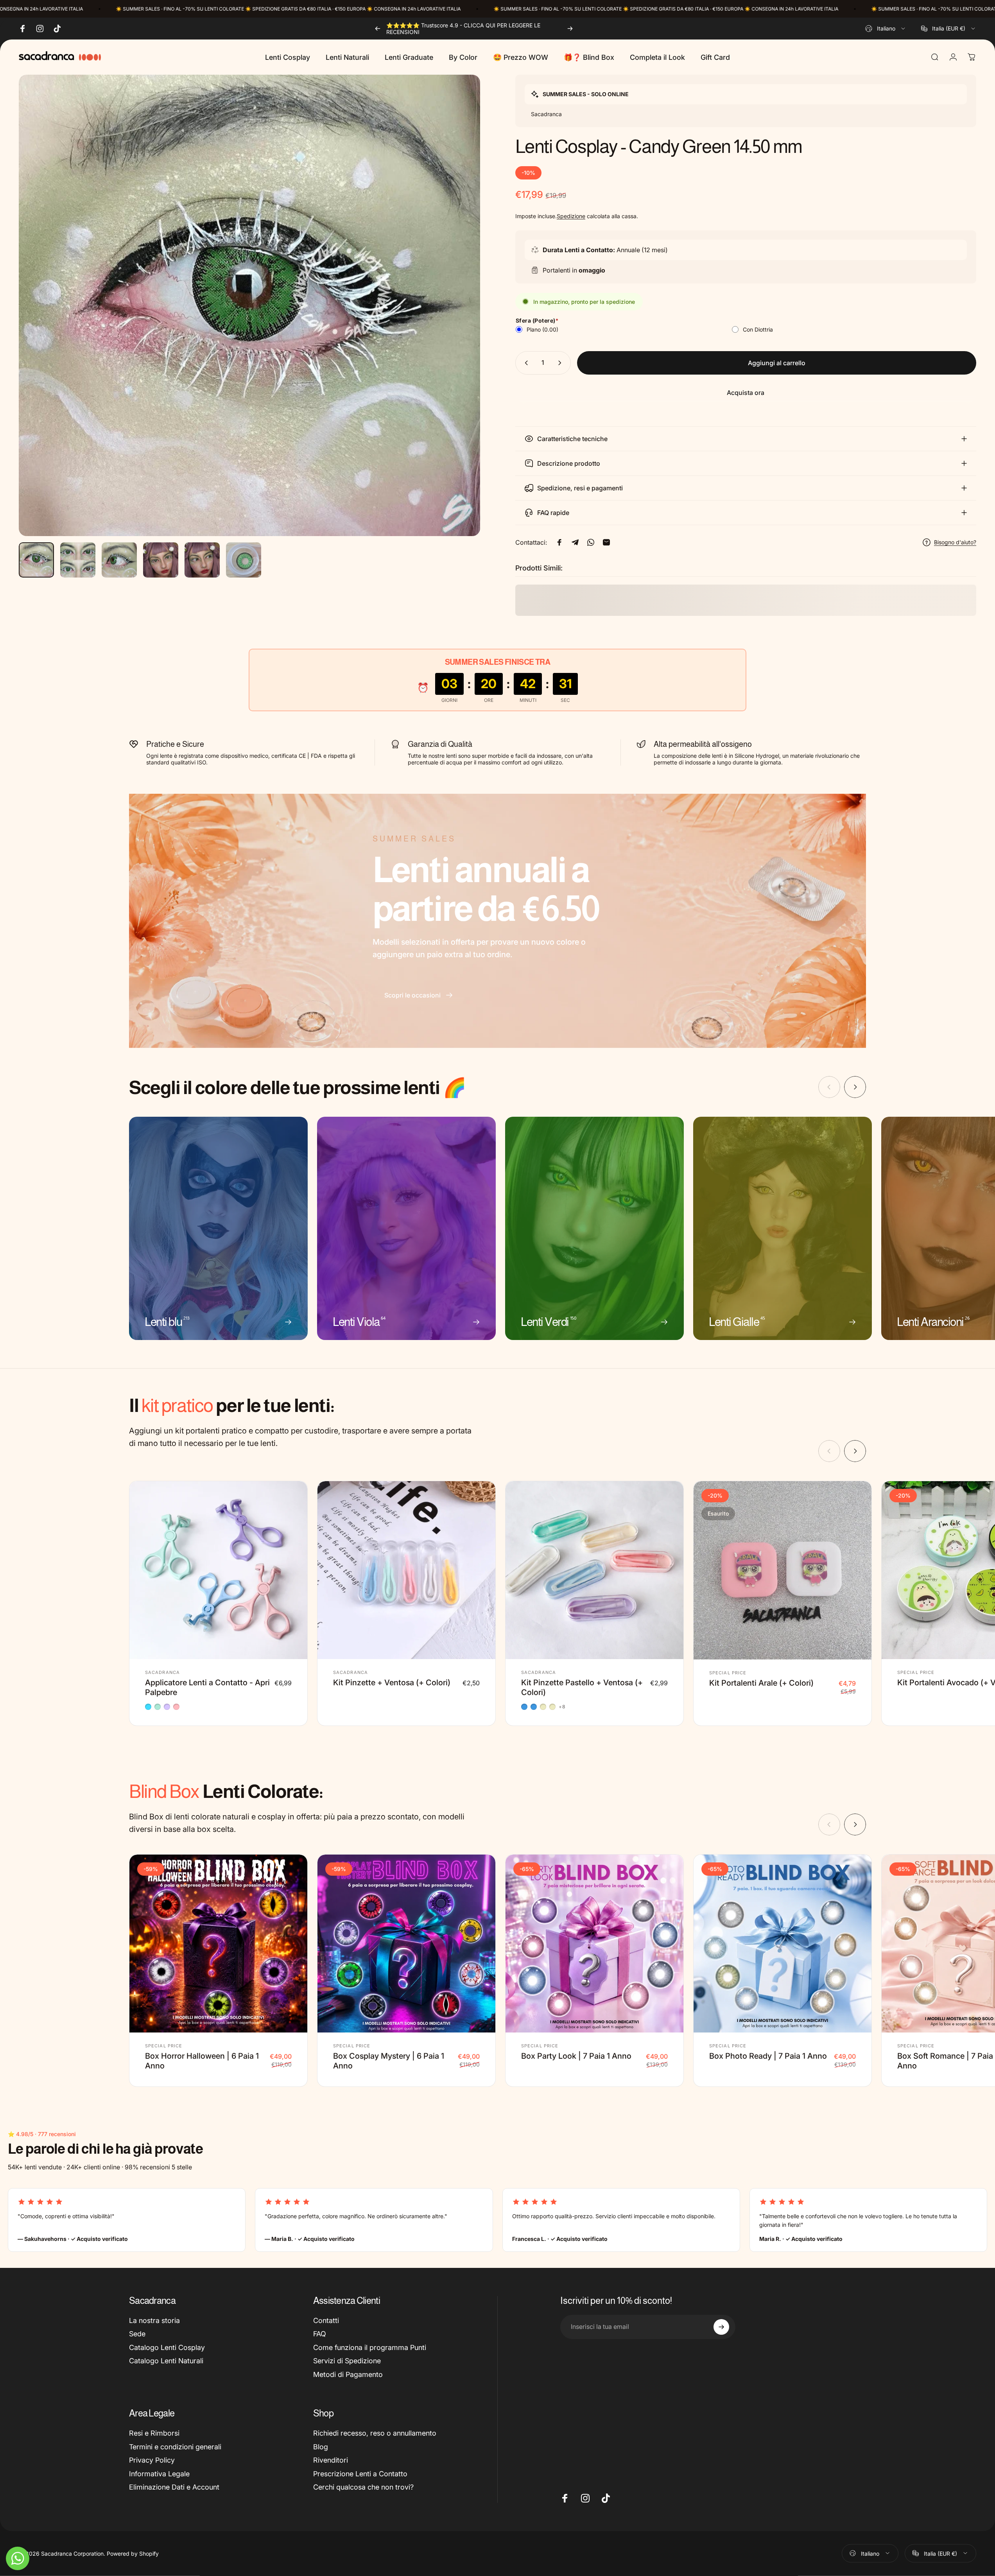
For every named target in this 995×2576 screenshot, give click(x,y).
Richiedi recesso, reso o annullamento (375, 2433)
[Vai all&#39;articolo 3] (119, 560)
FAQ (320, 2334)
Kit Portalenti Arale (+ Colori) (761, 1683)
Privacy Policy (152, 2460)
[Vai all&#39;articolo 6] (244, 560)
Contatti (326, 2320)
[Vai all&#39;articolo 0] (36, 560)
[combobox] (886, 29)
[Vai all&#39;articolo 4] (161, 560)
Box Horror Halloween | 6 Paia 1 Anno (202, 2061)
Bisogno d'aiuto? (955, 542)
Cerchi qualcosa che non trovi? (363, 2487)
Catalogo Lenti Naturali (166, 2361)
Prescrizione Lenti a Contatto (360, 2474)
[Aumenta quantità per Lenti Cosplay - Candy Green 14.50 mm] (561, 363)
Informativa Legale (159, 2474)
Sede (137, 2334)
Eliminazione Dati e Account (174, 2487)
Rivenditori (331, 2460)
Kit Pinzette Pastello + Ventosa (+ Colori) (582, 1687)
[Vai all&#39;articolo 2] (78, 560)
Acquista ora (746, 393)
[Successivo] (570, 29)
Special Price (728, 1673)
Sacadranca (162, 1672)
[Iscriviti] (721, 2327)
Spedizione (571, 216)
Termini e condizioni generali (175, 2447)
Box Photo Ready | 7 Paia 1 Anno (768, 2056)
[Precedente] (378, 29)
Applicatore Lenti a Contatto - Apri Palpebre (207, 1687)
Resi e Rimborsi (154, 2433)
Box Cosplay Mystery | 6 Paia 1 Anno (389, 2061)
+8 (562, 1707)
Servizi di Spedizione (347, 2361)
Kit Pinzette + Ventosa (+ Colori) (392, 1683)
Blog (321, 2447)
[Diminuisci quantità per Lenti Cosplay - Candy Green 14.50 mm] (525, 363)
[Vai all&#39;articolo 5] (202, 560)
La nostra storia (154, 2320)
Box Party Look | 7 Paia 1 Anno (576, 2056)
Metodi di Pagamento (348, 2374)
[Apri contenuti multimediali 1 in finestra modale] (249, 305)
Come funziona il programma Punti (370, 2347)
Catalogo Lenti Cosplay (167, 2347)
